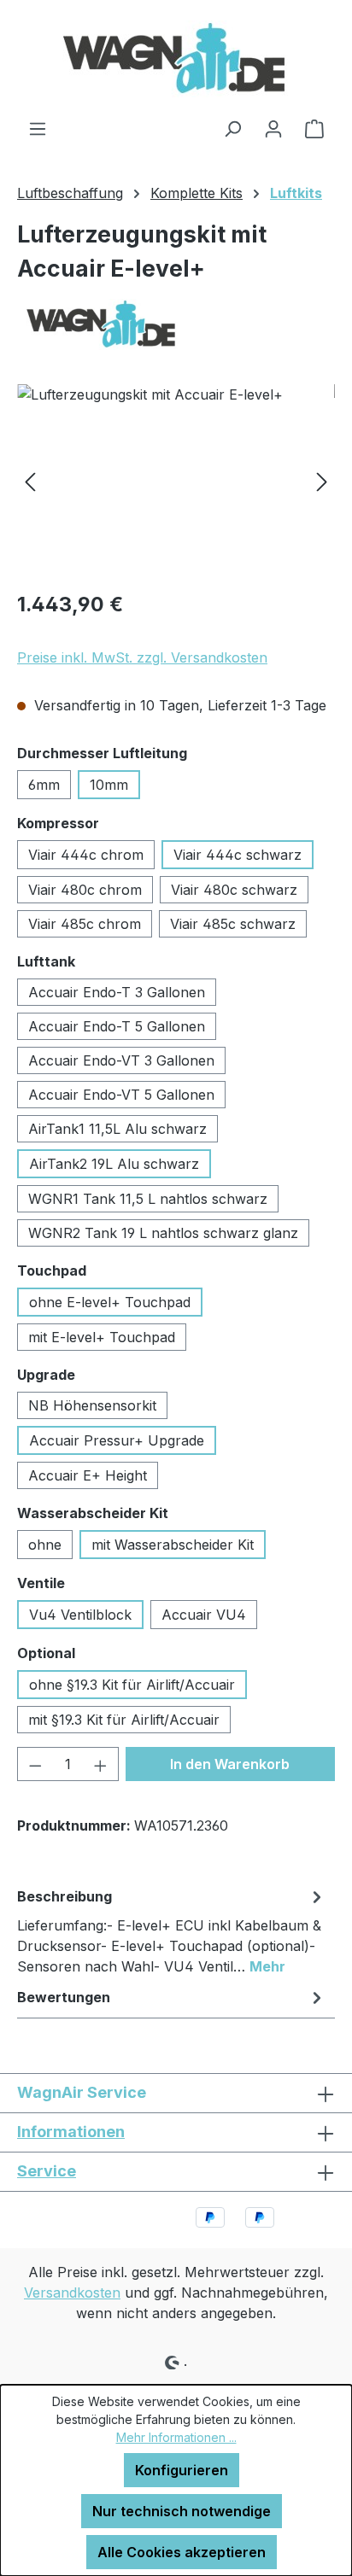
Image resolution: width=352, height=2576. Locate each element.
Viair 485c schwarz (233, 924)
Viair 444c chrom (86, 855)
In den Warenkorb (230, 1764)
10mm (109, 785)
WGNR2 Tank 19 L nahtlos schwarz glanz (163, 1233)
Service (47, 2171)
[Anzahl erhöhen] (101, 1764)
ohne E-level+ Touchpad (110, 1302)
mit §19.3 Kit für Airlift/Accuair (124, 1720)
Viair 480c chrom (85, 890)
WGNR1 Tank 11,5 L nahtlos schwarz (148, 1199)
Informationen (71, 2132)
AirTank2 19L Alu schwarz (114, 1164)
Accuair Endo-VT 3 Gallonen (121, 1060)
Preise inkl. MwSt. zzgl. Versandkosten (142, 657)
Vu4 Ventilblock (80, 1615)
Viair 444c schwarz (238, 855)
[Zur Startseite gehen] (176, 59)
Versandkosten (72, 2293)
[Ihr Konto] (273, 128)
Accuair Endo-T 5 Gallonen (117, 1026)
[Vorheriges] (30, 480)
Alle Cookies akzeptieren (182, 2552)
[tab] (172, 1931)
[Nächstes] (322, 480)
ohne (45, 1545)
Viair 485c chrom (85, 924)
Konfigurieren (182, 2470)
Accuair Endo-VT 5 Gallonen (121, 1095)
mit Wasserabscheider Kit (173, 1545)
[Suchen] (232, 128)
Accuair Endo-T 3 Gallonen (117, 992)
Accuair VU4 (204, 1615)
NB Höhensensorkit (92, 1405)
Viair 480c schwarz (234, 890)
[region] (176, 480)
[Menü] (38, 128)
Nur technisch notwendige (182, 2511)
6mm (44, 785)
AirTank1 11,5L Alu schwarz (117, 1129)
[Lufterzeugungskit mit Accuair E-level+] (176, 480)
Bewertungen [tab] (64, 1997)
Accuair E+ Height (88, 1475)
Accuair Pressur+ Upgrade (117, 1440)
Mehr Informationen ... (176, 2437)
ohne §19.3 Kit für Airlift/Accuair (132, 1685)
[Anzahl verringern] (35, 1764)
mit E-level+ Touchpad (102, 1337)
